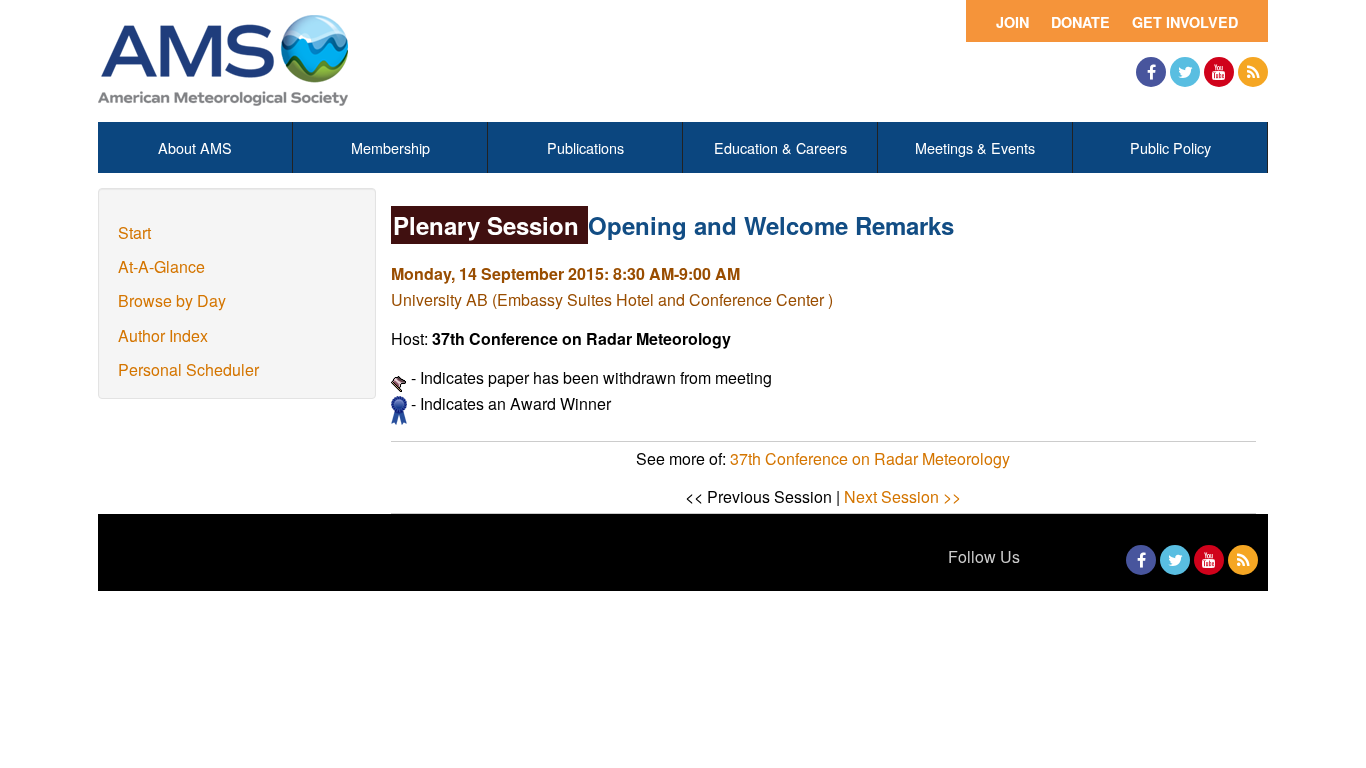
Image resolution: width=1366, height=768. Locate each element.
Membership (390, 147)
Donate (1080, 22)
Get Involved (1185, 22)
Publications (585, 147)
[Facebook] (1151, 72)
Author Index (163, 335)
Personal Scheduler (188, 369)
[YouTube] (1219, 72)
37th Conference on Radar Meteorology (870, 458)
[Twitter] (1185, 72)
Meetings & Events (975, 147)
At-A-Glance (161, 266)
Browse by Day (172, 300)
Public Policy (1170, 147)
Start (134, 232)
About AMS (195, 147)
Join (1012, 22)
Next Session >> (902, 496)
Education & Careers (780, 147)
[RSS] (1253, 72)
